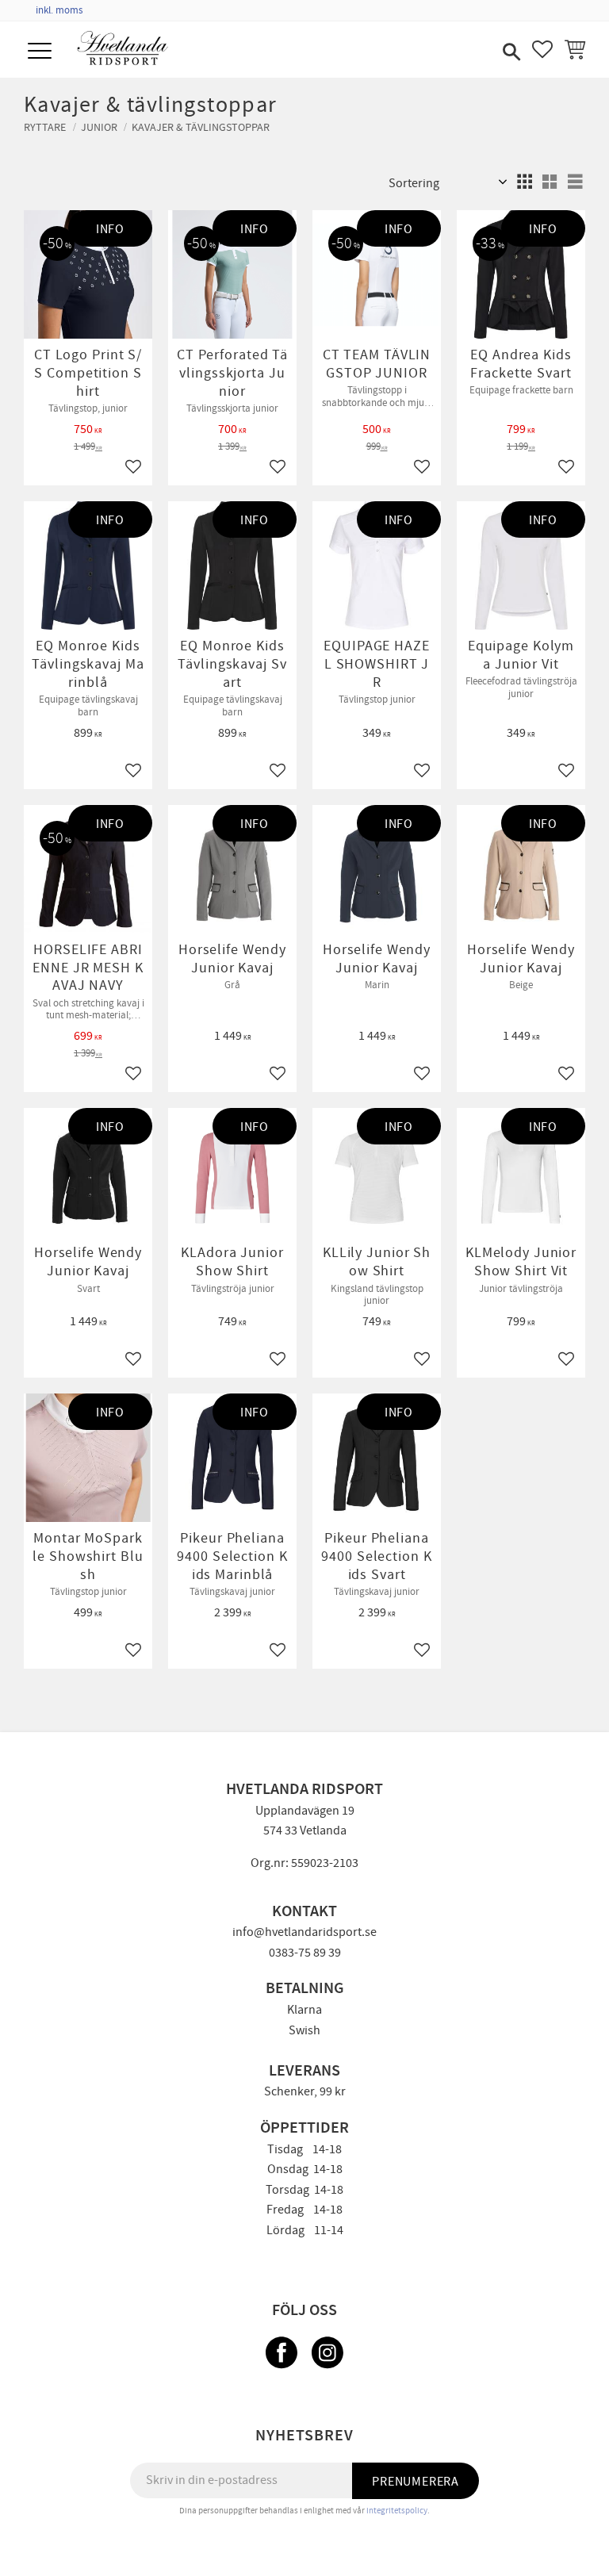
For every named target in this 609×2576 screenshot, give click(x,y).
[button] (42, 52)
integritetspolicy (397, 2511)
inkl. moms (59, 10)
